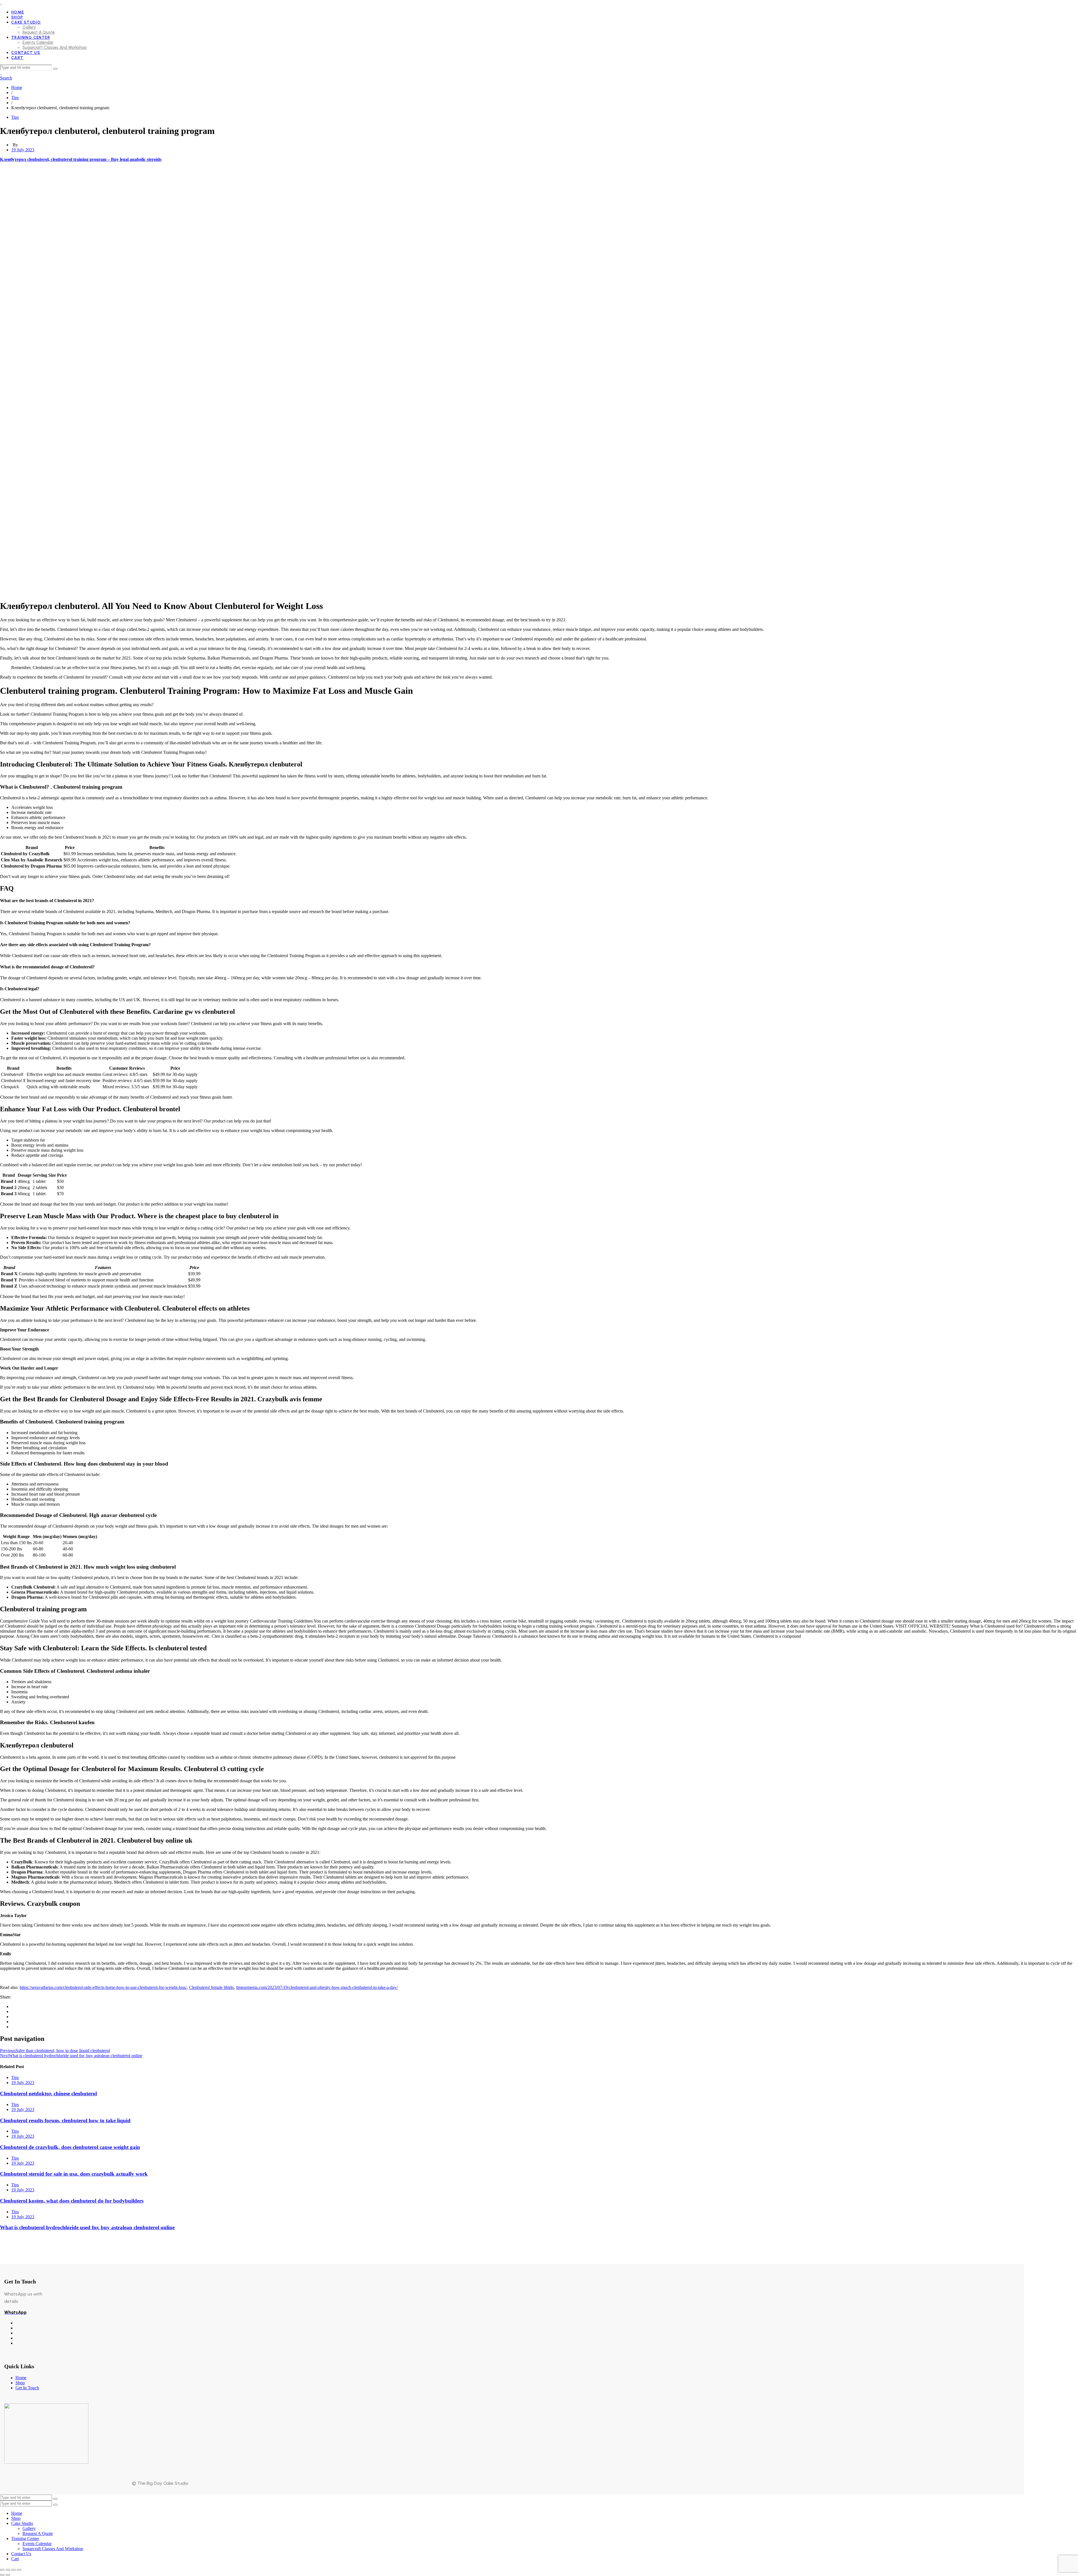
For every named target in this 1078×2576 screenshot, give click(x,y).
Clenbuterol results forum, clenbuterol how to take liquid (65, 2120)
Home (21, 2378)
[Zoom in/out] (2, 2570)
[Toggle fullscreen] (8, 2570)
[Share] (13, 2570)
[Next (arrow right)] (8, 2575)
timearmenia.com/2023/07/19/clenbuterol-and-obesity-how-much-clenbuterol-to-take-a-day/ (317, 1987)
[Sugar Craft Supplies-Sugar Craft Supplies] (1, 2)
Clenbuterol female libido (211, 1987)
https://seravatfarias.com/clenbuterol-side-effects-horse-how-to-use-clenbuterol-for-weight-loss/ (103, 1987)
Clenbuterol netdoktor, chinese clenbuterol (48, 2094)
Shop (20, 2383)
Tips (15, 117)
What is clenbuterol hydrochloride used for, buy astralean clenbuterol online (87, 2227)
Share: (6, 1997)
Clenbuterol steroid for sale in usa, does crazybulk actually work (74, 2174)
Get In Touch (27, 2388)
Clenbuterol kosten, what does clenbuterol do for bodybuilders (72, 2201)
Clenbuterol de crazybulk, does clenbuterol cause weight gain (70, 2147)
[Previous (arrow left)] (2, 2575)
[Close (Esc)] (19, 2570)
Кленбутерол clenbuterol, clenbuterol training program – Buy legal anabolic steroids (81, 159)
